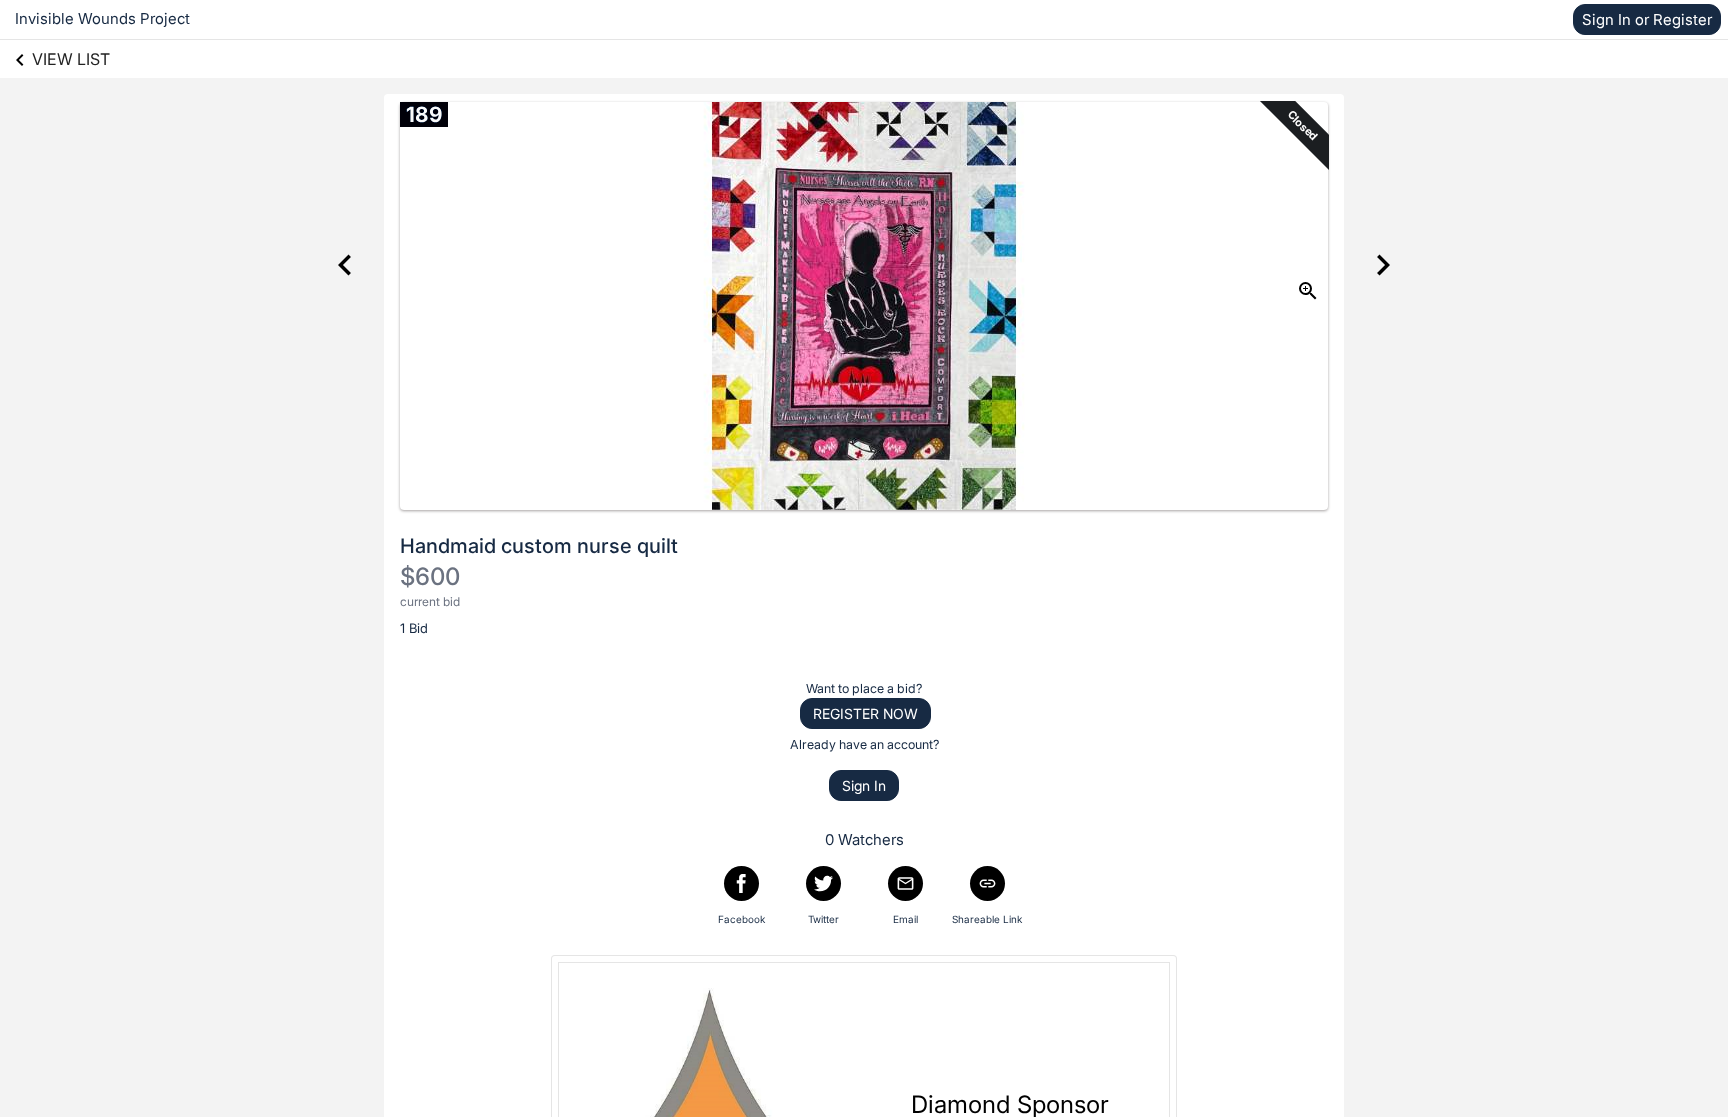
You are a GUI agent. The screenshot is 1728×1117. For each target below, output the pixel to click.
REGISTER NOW (865, 713)
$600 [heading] (430, 576)
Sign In (864, 785)
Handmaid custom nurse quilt (539, 546)
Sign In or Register (1647, 19)
